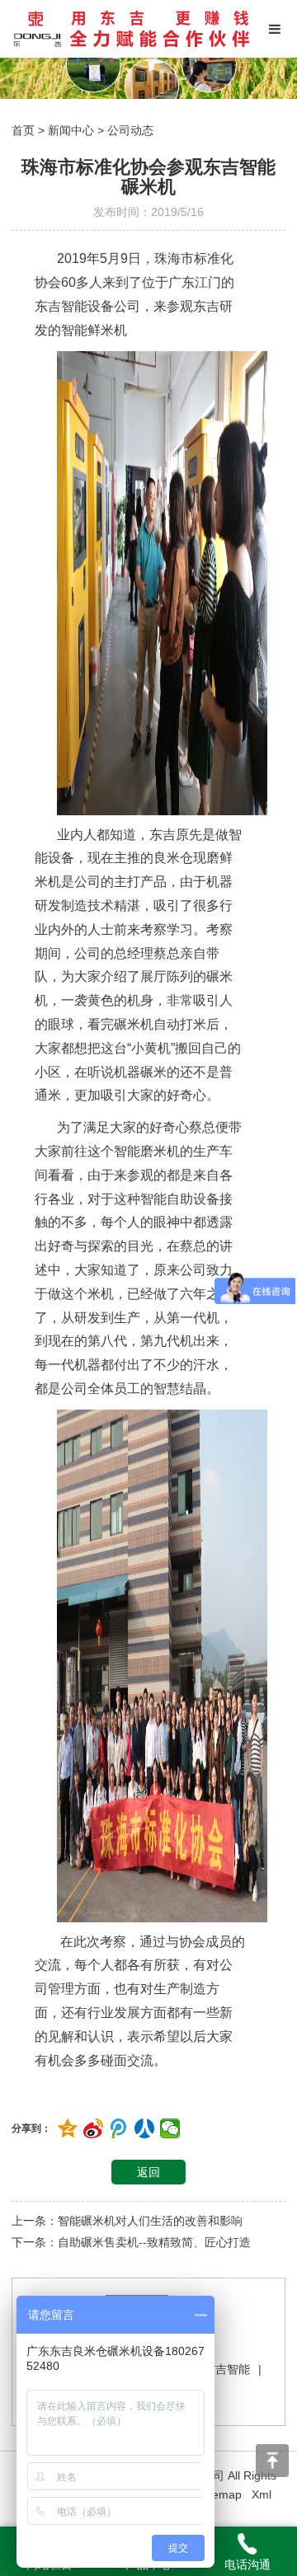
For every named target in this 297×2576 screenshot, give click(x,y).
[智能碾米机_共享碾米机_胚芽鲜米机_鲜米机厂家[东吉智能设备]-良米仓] (132, 29)
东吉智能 (227, 2369)
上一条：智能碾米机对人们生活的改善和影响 (127, 2221)
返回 (148, 2172)
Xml (262, 2494)
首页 (23, 130)
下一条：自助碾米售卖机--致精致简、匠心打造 (131, 2242)
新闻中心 (71, 130)
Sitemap (220, 2494)
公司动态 (130, 130)
